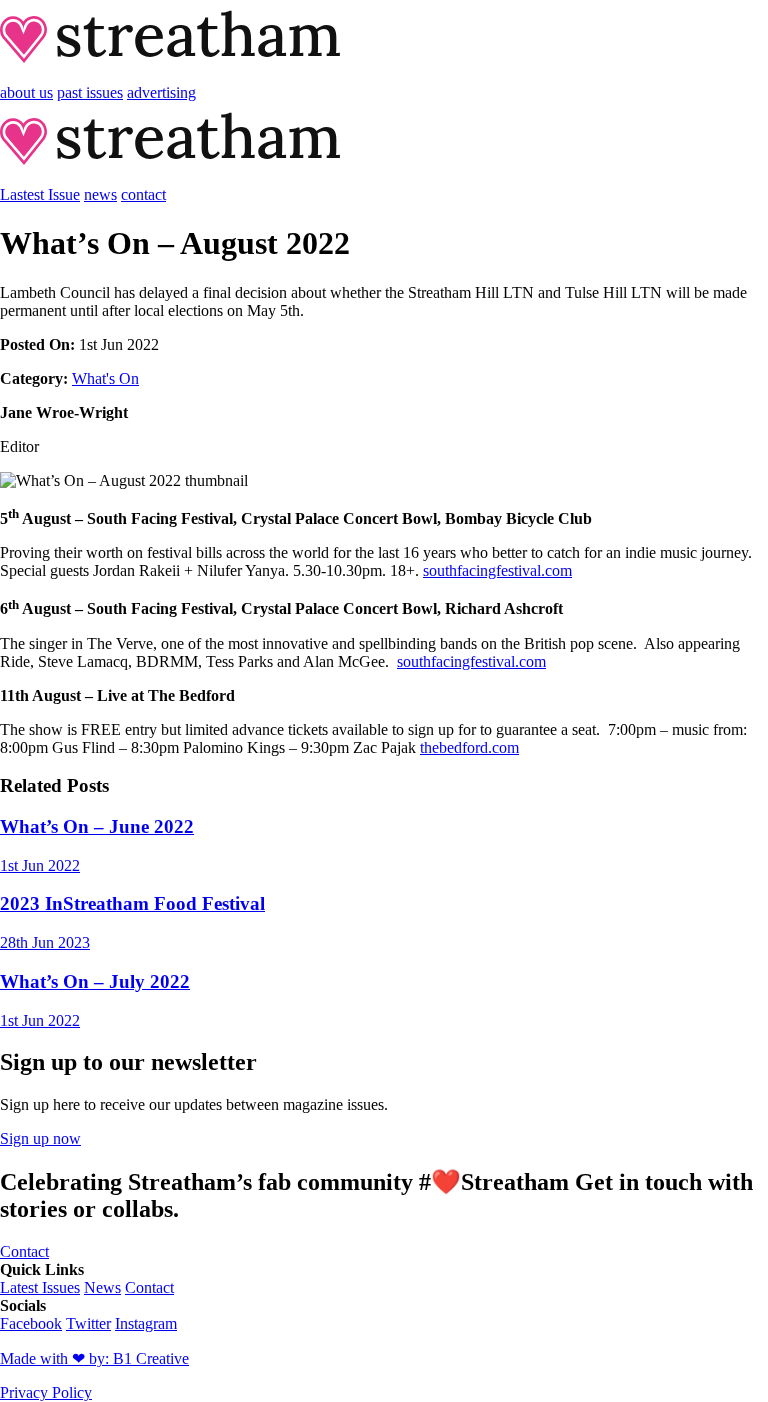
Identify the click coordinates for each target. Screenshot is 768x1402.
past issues (90, 92)
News (102, 1287)
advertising (161, 92)
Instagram (146, 1323)
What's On (105, 378)
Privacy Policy (46, 1392)
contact (143, 194)
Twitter (88, 1323)
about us (26, 92)
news (100, 194)
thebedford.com (469, 747)
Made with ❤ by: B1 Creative (94, 1358)
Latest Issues (40, 1287)
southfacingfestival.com (497, 570)
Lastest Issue (40, 194)
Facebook (31, 1323)
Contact (149, 1287)
